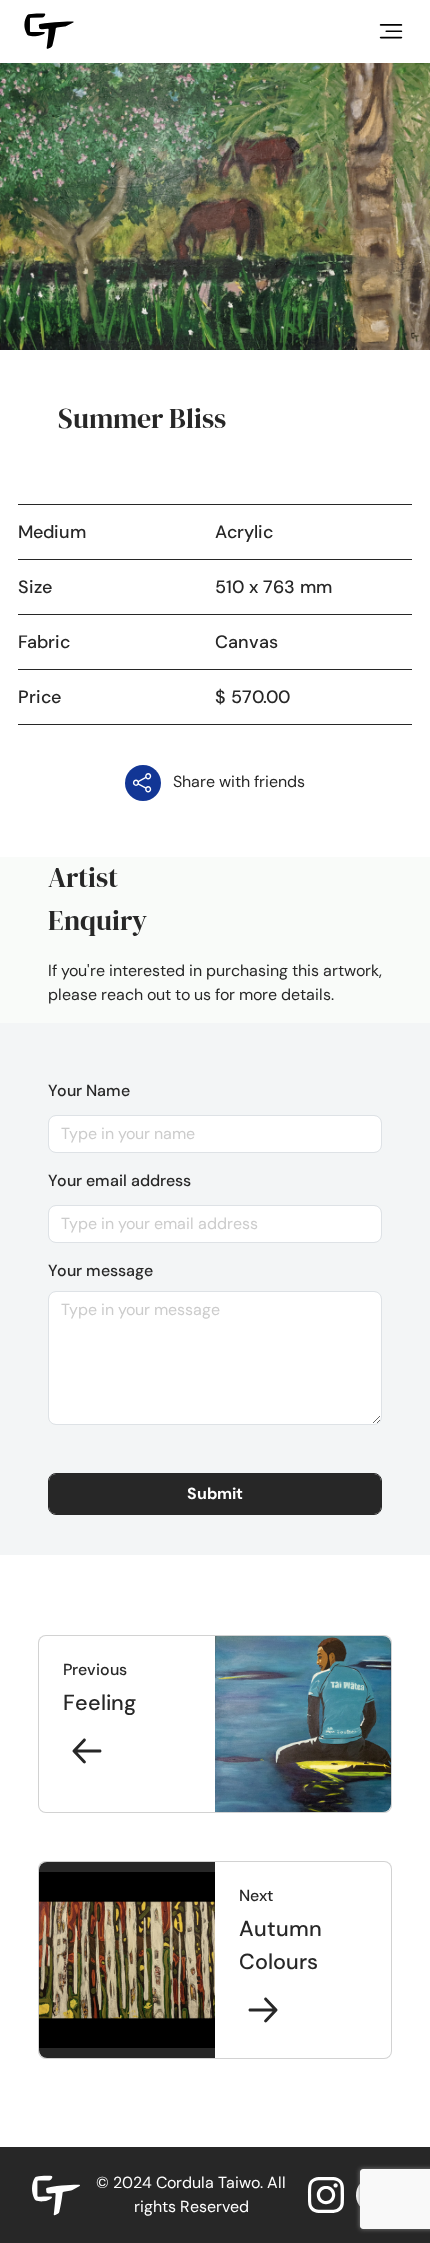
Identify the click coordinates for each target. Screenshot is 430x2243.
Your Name (89, 1090)
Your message (100, 1270)
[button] (215, 1494)
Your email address (119, 1180)
